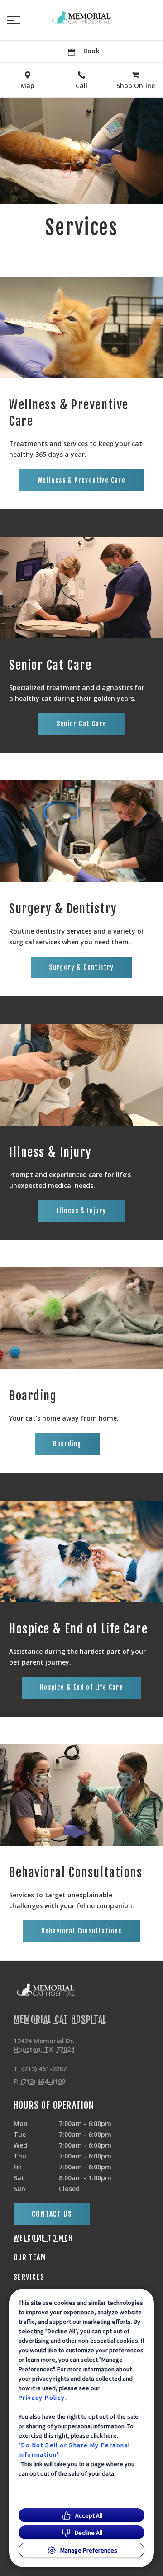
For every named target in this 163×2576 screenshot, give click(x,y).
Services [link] (29, 2277)
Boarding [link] (67, 1444)
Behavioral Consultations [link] (81, 1931)
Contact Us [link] (52, 2214)
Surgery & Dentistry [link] (81, 967)
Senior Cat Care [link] (82, 724)
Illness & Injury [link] (81, 1211)
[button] (14, 20)
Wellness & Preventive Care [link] (81, 480)
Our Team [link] (30, 2257)
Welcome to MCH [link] (43, 2238)
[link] (81, 19)
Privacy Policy (42, 2398)
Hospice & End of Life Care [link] (81, 1687)
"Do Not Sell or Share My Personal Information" (74, 2450)
